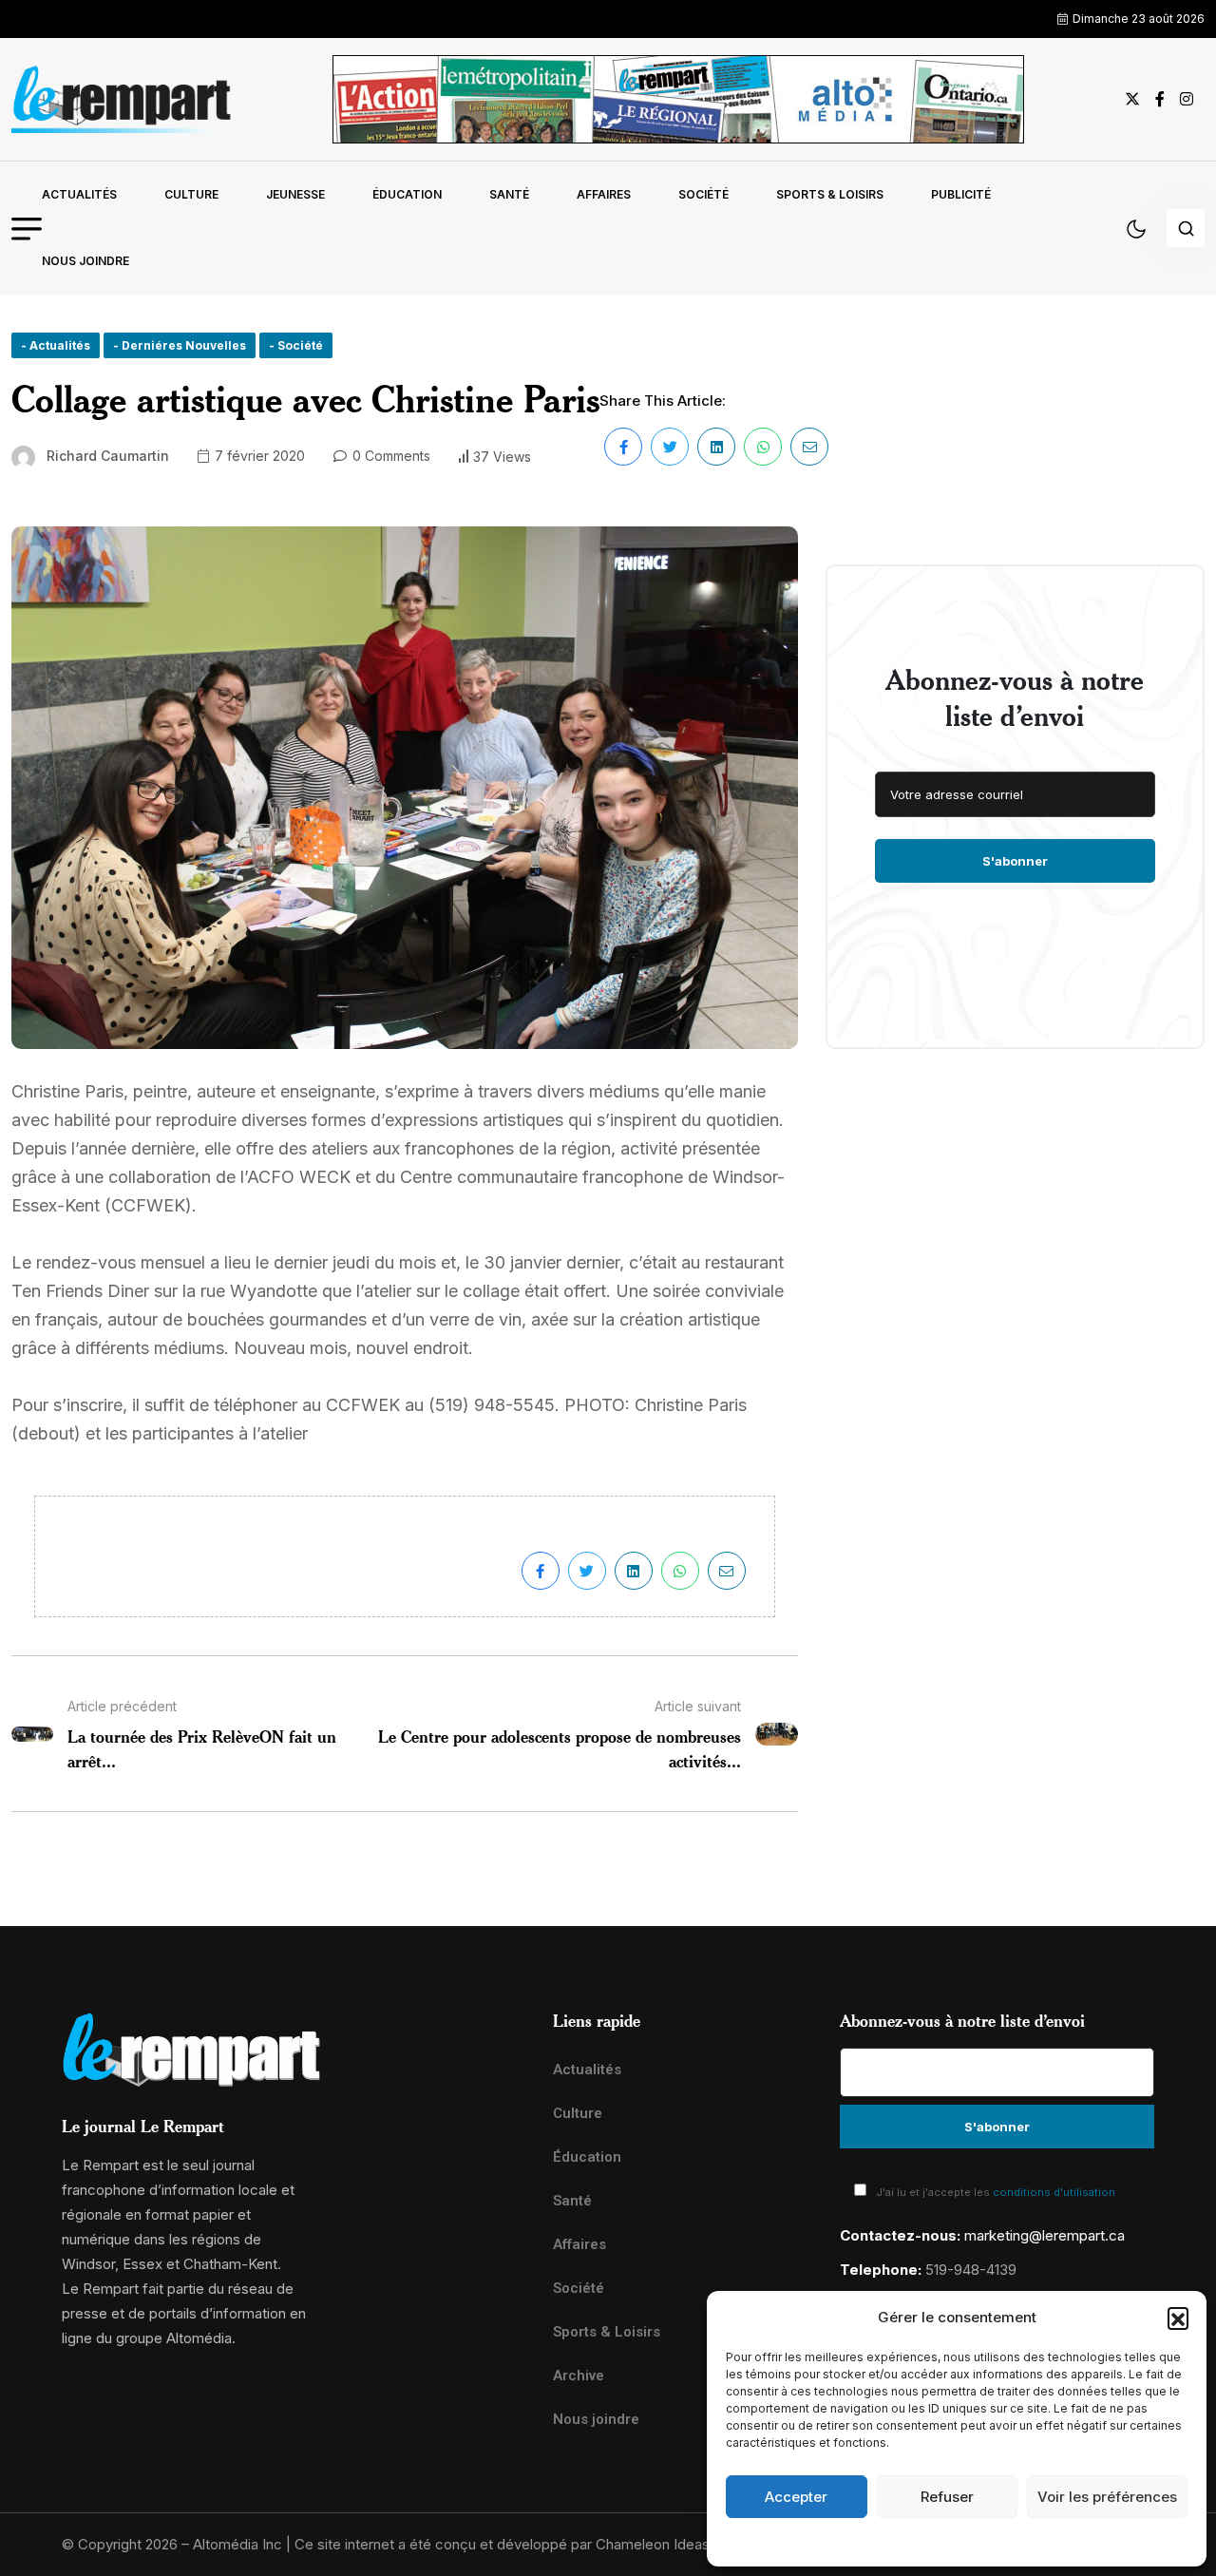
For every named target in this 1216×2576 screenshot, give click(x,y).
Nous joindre (85, 261)
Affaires (604, 194)
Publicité (961, 194)
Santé (509, 194)
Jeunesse (295, 194)
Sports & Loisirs (830, 194)
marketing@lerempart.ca (1045, 2235)
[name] (122, 99)
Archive (579, 2376)
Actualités (79, 194)
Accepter (796, 2497)
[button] (1178, 2318)
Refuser (947, 2497)
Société (703, 194)
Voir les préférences (1107, 2497)
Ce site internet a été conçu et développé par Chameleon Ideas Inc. (516, 2544)
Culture (191, 194)
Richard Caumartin (108, 456)
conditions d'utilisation (1054, 2192)
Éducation (407, 194)
